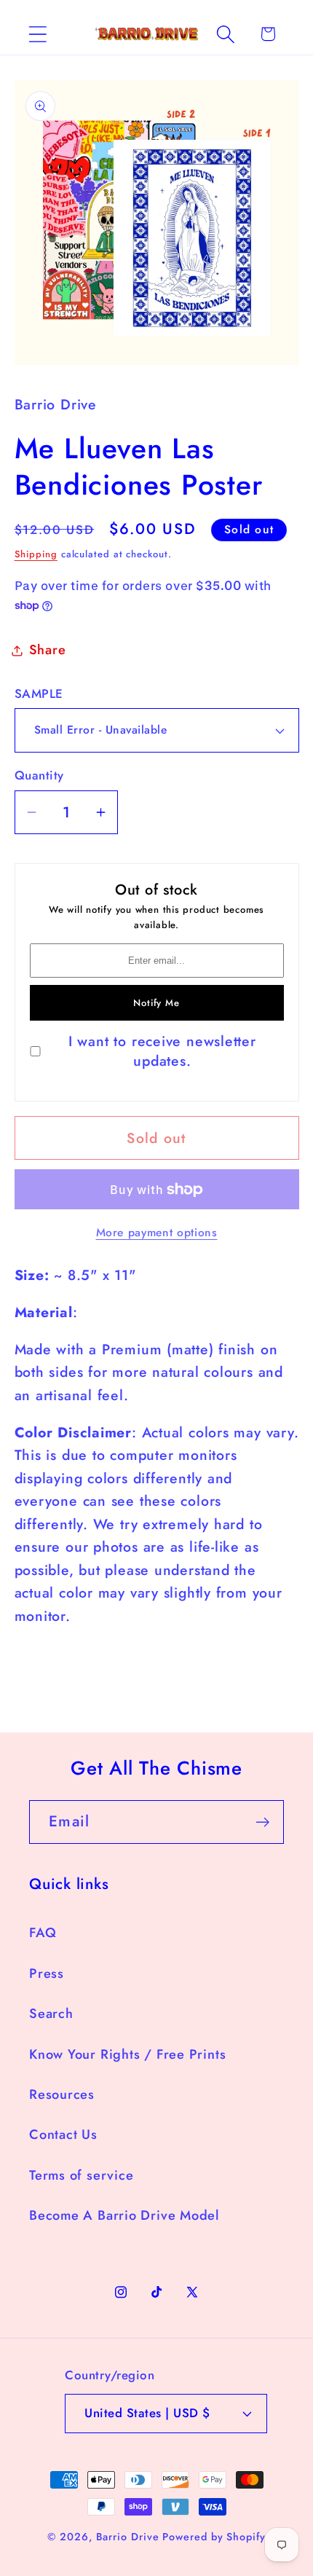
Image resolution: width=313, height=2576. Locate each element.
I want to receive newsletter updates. (162, 1051)
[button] (37, 34)
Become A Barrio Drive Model (124, 2215)
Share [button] (48, 650)
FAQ (43, 1933)
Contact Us (63, 2135)
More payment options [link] (157, 1233)
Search (51, 2014)
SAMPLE (39, 694)
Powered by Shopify (214, 2537)
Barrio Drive (128, 2537)
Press (47, 1974)
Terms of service (81, 2175)
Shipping (36, 554)
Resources (62, 2094)
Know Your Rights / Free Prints (127, 2054)
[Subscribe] (262, 1822)
